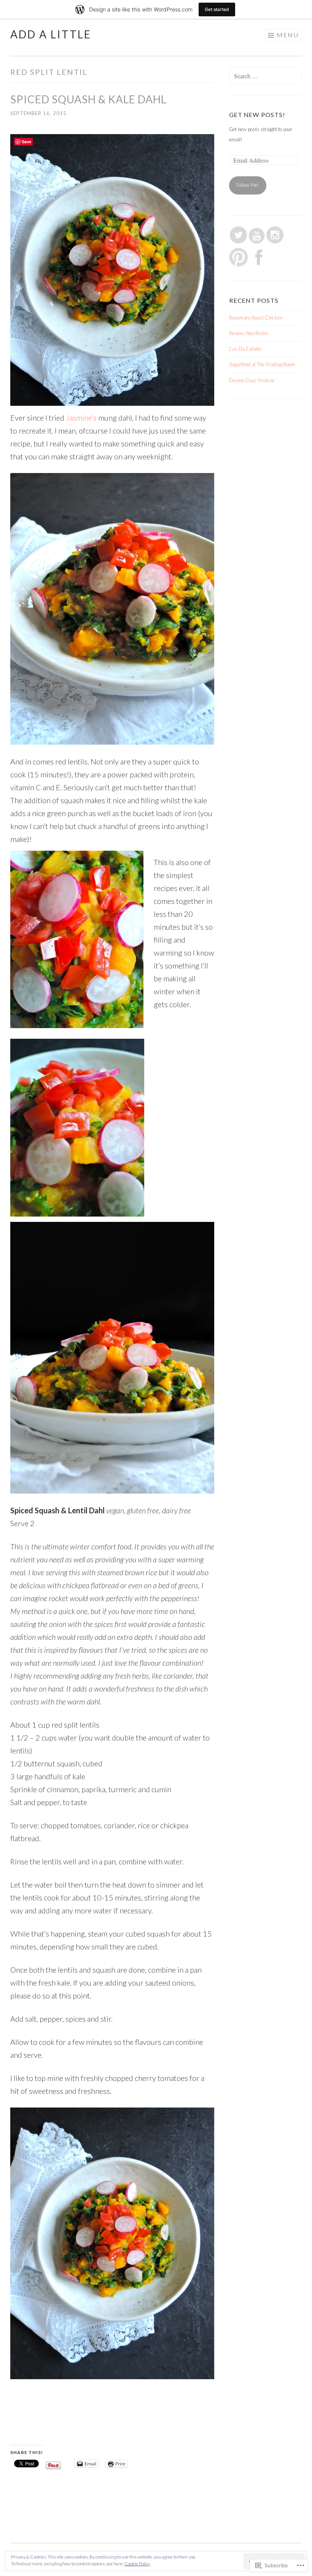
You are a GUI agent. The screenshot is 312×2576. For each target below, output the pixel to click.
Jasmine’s (81, 418)
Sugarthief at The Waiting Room (262, 364)
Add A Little (51, 34)
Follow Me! (248, 185)
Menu (288, 35)
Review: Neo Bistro (248, 333)
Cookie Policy (137, 2564)
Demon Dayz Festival (252, 380)
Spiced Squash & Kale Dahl (88, 99)
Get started (217, 9)
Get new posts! (257, 115)
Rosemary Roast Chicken (256, 318)
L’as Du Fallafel (245, 349)
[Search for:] (266, 76)
